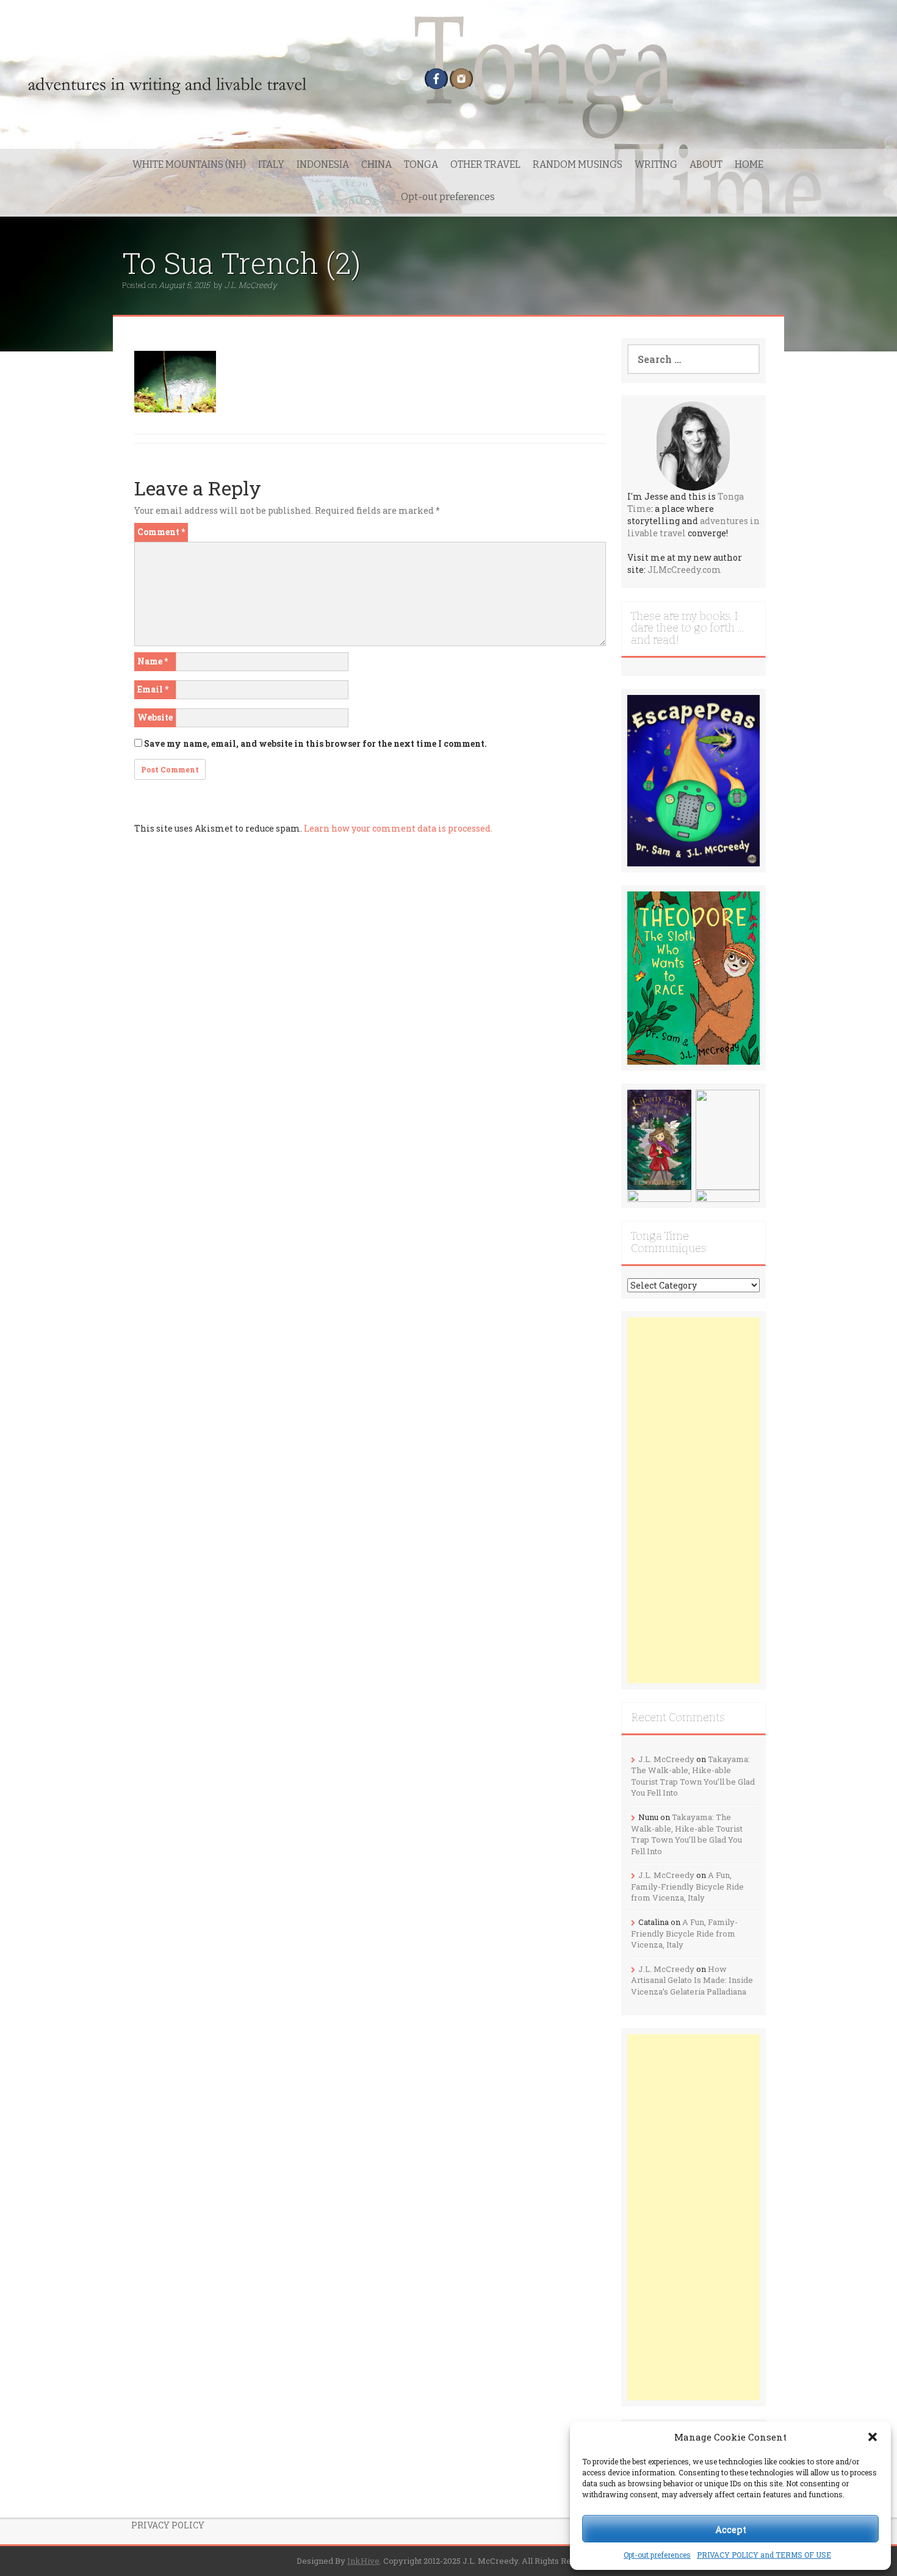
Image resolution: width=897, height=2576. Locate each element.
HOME (749, 164)
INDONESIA (323, 164)
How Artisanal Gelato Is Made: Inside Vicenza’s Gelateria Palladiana (692, 1980)
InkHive (363, 2561)
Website (155, 717)
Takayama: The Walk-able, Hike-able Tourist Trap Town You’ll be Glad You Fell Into (693, 1776)
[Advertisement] (694, 1500)
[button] (873, 2437)
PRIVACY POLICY (168, 2525)
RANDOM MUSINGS (578, 164)
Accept (731, 2529)
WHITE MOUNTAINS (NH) (189, 164)
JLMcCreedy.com (684, 570)
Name (153, 661)
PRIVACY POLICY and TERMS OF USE (764, 2555)
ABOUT (706, 164)
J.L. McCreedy (251, 285)
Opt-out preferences (657, 2555)
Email (153, 689)
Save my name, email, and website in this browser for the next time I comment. (315, 743)
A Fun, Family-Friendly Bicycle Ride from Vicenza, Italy (687, 1886)
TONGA (421, 164)
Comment (161, 532)
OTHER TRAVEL (485, 164)
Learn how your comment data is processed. (398, 828)
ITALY (271, 164)
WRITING (656, 164)
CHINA (376, 164)
